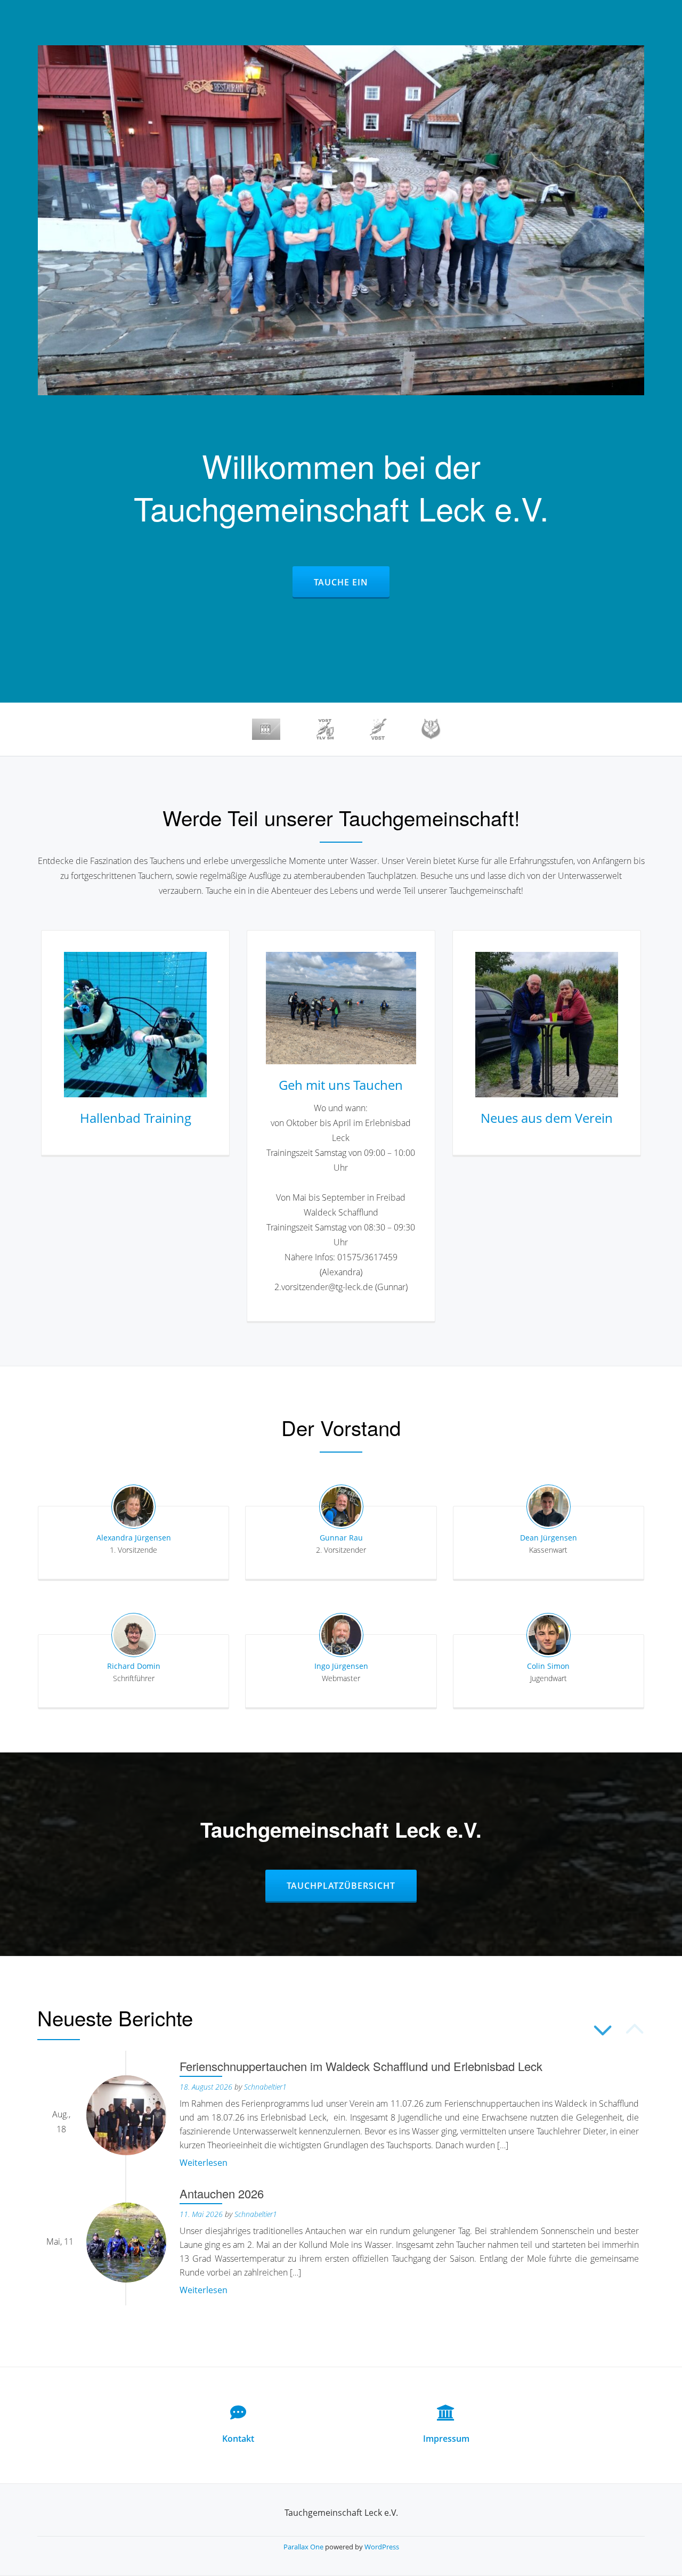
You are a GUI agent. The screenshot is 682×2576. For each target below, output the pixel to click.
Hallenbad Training (136, 1118)
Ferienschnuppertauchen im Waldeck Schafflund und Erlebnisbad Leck (361, 2066)
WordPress (382, 2547)
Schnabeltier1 (265, 2087)
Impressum (446, 2439)
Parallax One (304, 2547)
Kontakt (238, 2439)
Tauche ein (351, 582)
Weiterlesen (204, 2163)
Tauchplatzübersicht (351, 1885)
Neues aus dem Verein (547, 1118)
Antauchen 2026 (222, 2193)
